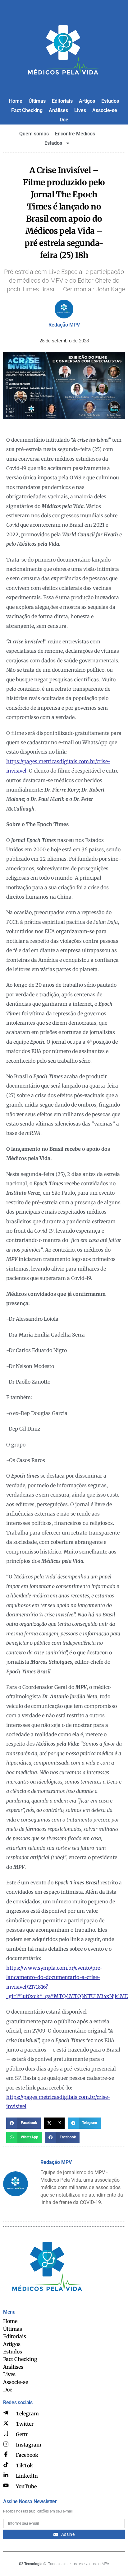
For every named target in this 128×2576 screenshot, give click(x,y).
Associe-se (105, 110)
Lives (80, 110)
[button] (23, 2123)
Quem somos (34, 134)
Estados (53, 143)
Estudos (110, 101)
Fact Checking (27, 110)
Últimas (37, 101)
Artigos (87, 101)
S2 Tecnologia (31, 2564)
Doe (64, 120)
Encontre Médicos (75, 134)
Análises (58, 110)
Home (16, 101)
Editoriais (62, 101)
